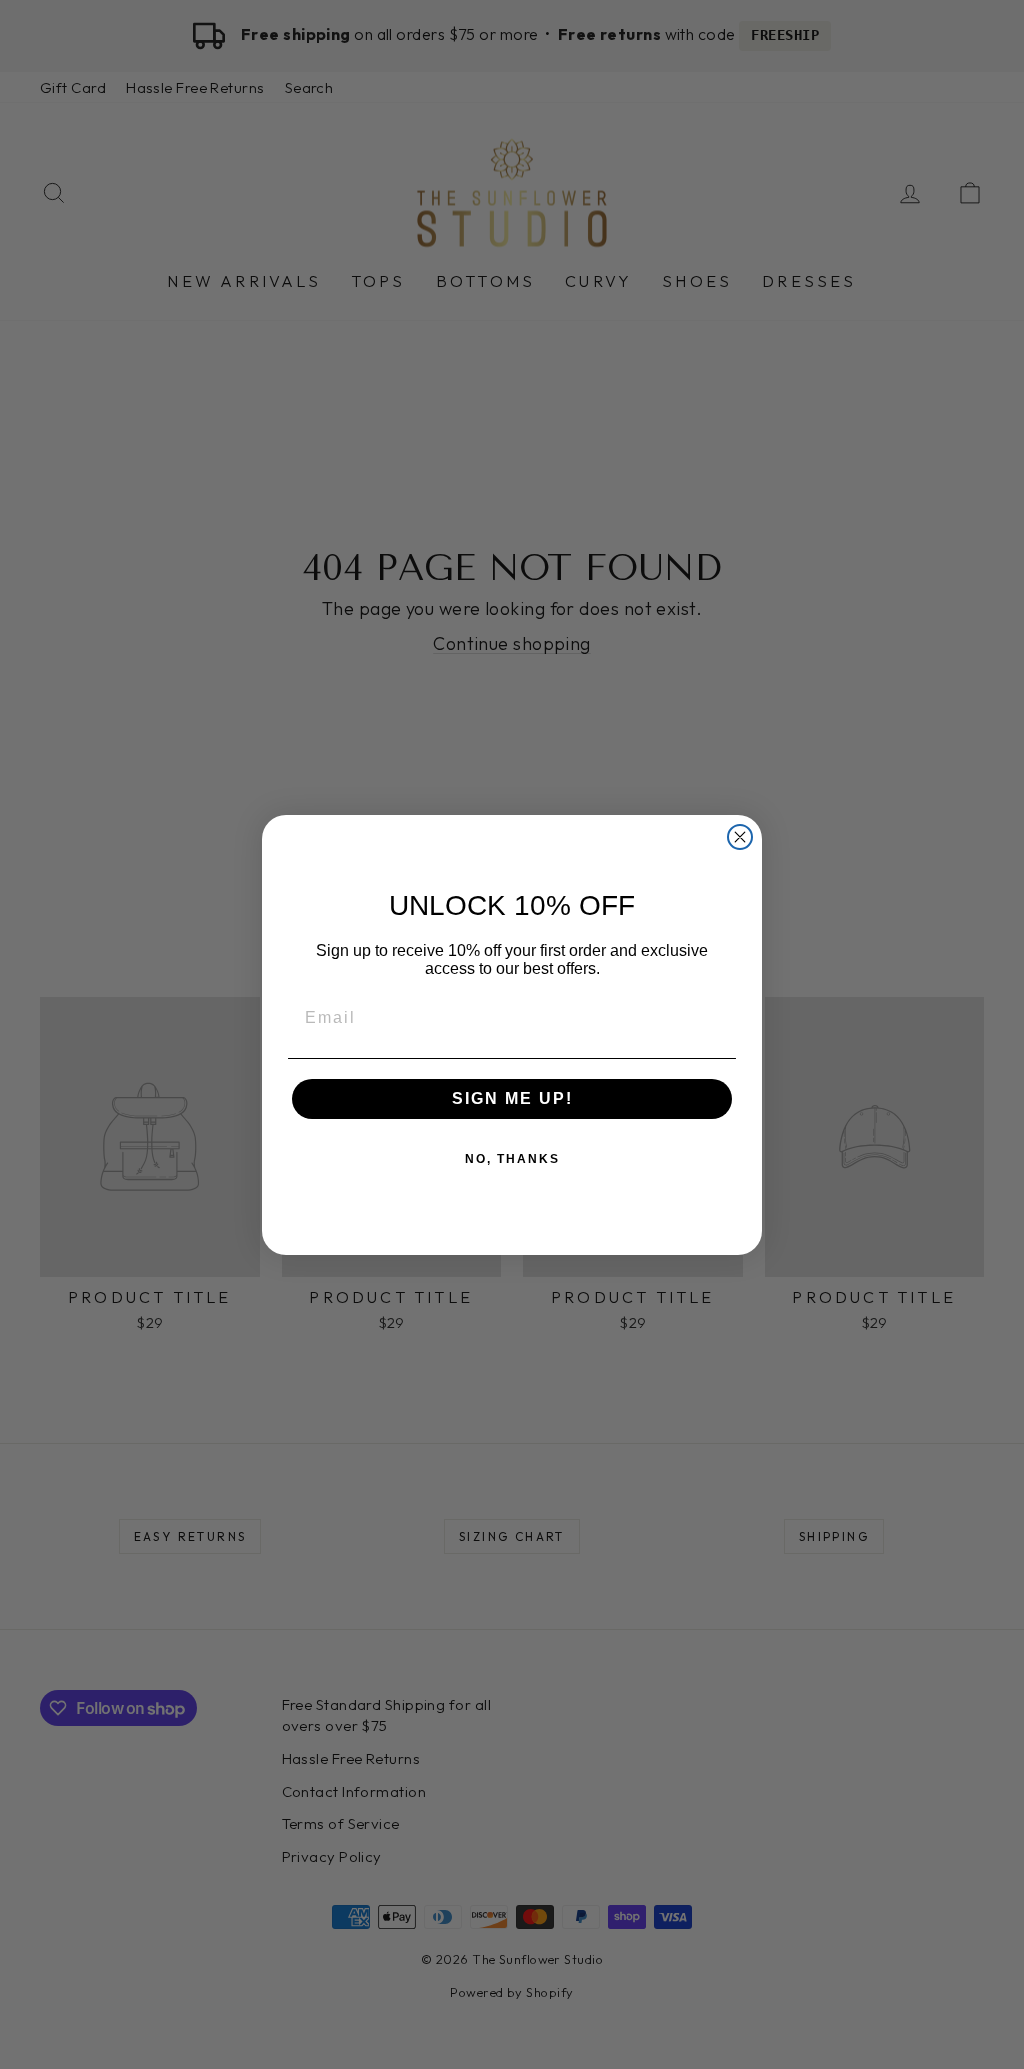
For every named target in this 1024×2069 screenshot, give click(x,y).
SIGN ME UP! (512, 1098)
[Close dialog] (740, 837)
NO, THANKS (512, 1159)
